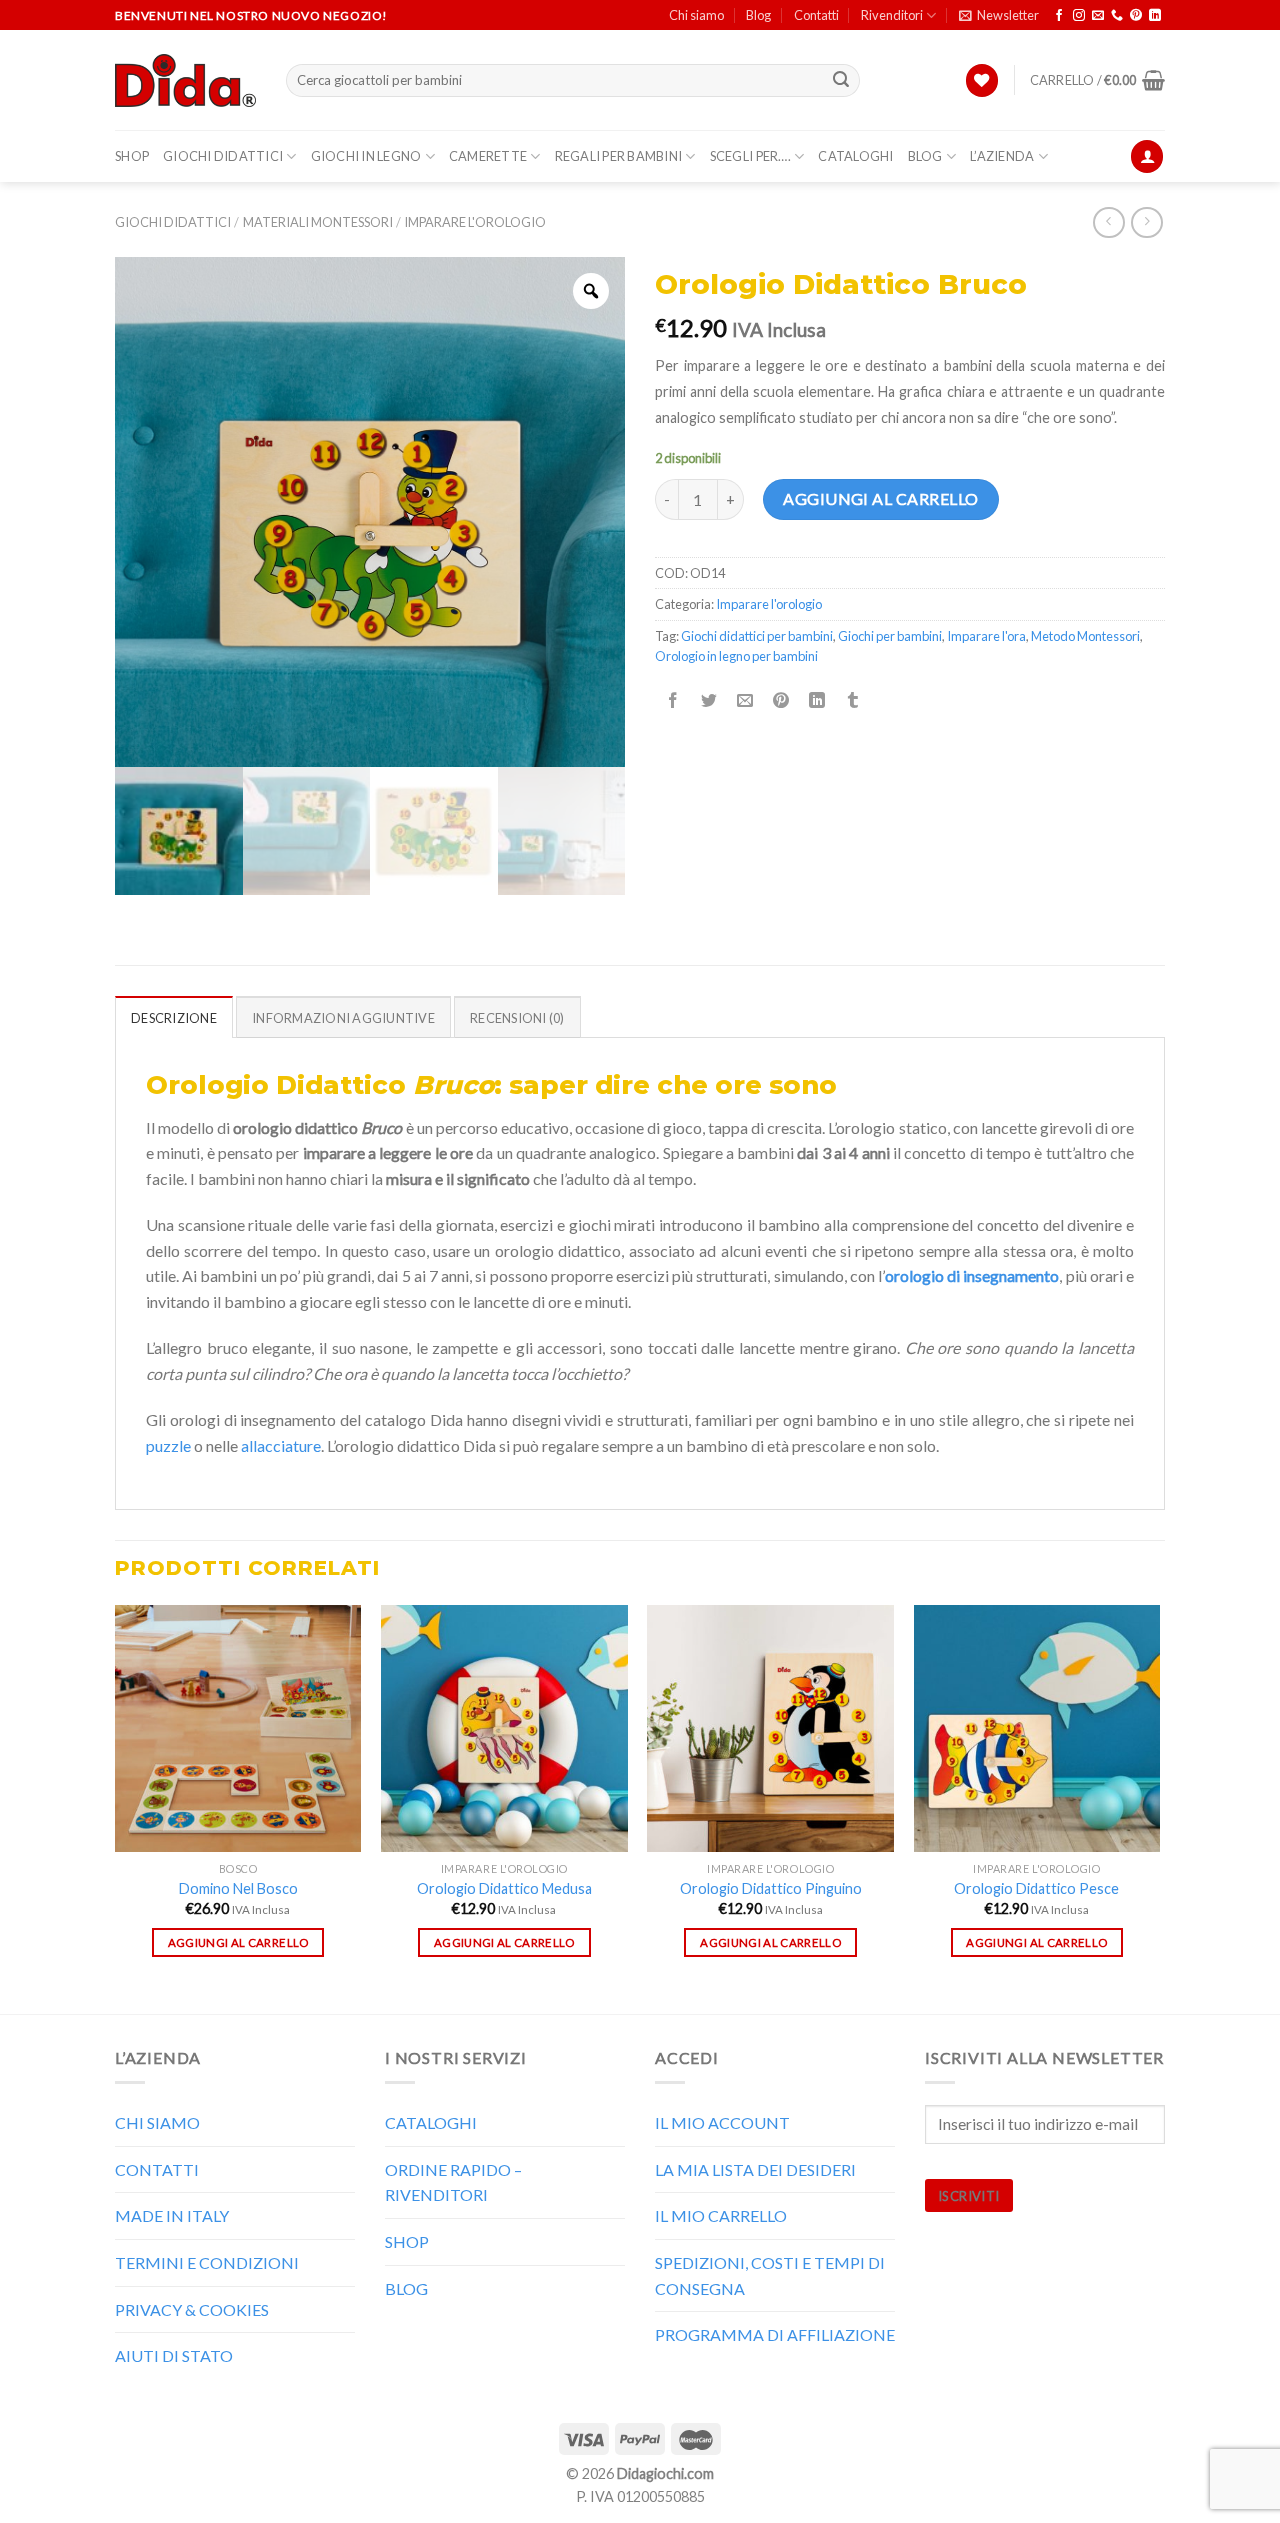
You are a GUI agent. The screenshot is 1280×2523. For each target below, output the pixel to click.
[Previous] (116, 1807)
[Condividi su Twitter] (709, 700)
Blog (758, 15)
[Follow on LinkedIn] (1155, 16)
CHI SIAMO (157, 2122)
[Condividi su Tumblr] (853, 700)
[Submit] (842, 81)
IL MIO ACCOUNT (722, 2122)
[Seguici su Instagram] (1079, 16)
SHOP (132, 156)
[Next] (1159, 1807)
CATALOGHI (855, 156)
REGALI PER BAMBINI (619, 156)
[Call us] (1117, 16)
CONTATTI (157, 2169)
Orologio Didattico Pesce (1036, 1888)
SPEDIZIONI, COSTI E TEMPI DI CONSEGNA (770, 2275)
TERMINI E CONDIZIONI (207, 2262)
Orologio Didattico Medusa (504, 1888)
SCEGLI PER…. (750, 156)
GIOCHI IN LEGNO (366, 156)
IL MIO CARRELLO (721, 2215)
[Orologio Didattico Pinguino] (770, 1728)
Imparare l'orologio (475, 222)
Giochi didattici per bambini (757, 636)
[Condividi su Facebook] (673, 700)
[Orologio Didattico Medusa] (504, 1728)
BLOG (925, 156)
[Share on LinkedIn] (817, 700)
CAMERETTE (488, 156)
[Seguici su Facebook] (1059, 16)
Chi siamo (696, 15)
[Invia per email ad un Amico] (745, 700)
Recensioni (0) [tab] (517, 1018)
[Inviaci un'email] (1098, 16)
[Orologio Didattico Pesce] (1037, 1728)
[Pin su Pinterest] (781, 700)
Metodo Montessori (1085, 636)
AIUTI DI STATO (174, 2355)
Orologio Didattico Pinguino (771, 1888)
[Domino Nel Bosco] (238, 1728)
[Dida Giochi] (185, 81)
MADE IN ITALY (172, 2215)
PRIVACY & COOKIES (192, 2309)
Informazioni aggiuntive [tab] (343, 1018)
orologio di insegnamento (972, 1275)
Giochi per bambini (890, 636)
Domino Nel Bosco (238, 1888)
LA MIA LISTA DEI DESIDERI (755, 2169)
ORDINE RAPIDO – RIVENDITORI (453, 2182)
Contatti (816, 15)
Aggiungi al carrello (881, 498)
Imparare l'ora (986, 636)
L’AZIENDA (1002, 156)
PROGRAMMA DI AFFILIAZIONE (775, 2334)
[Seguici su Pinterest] (1136, 16)
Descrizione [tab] (174, 1018)
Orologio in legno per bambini (736, 656)
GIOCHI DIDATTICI (223, 156)
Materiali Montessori (318, 222)
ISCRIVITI (969, 2196)
